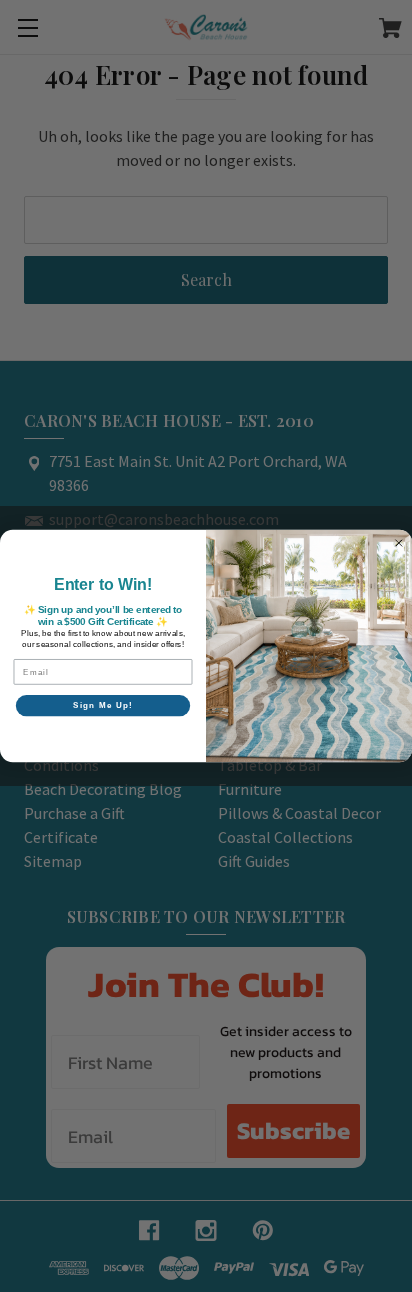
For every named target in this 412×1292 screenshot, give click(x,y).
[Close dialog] (399, 543)
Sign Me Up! (103, 705)
